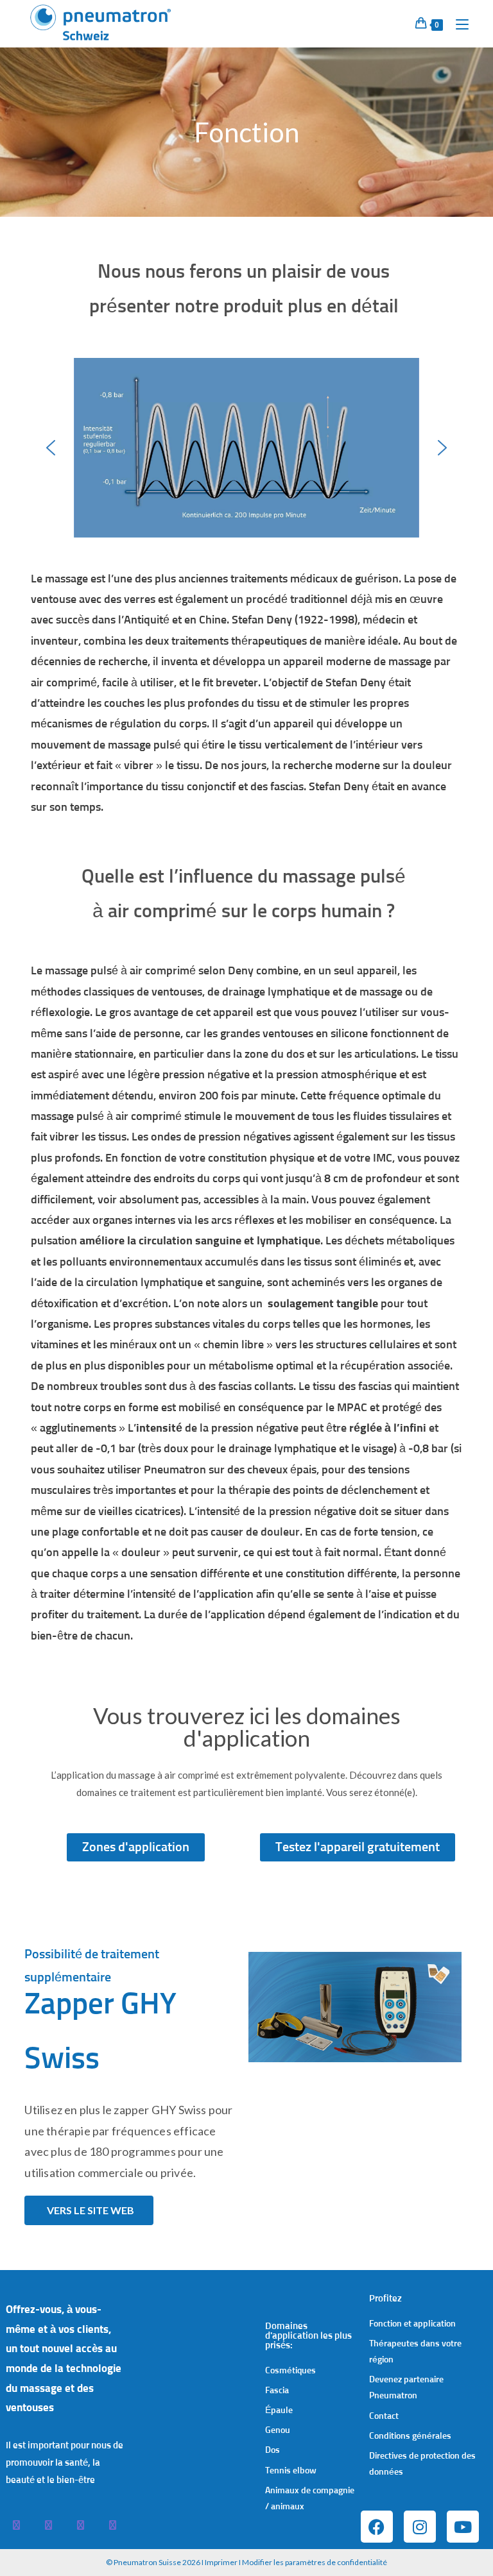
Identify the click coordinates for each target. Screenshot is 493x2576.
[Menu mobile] (457, 23)
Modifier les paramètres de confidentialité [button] (315, 2562)
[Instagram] (420, 2527)
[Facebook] (377, 2527)
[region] (246, 448)
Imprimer (221, 2562)
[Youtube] (463, 2527)
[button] (51, 448)
